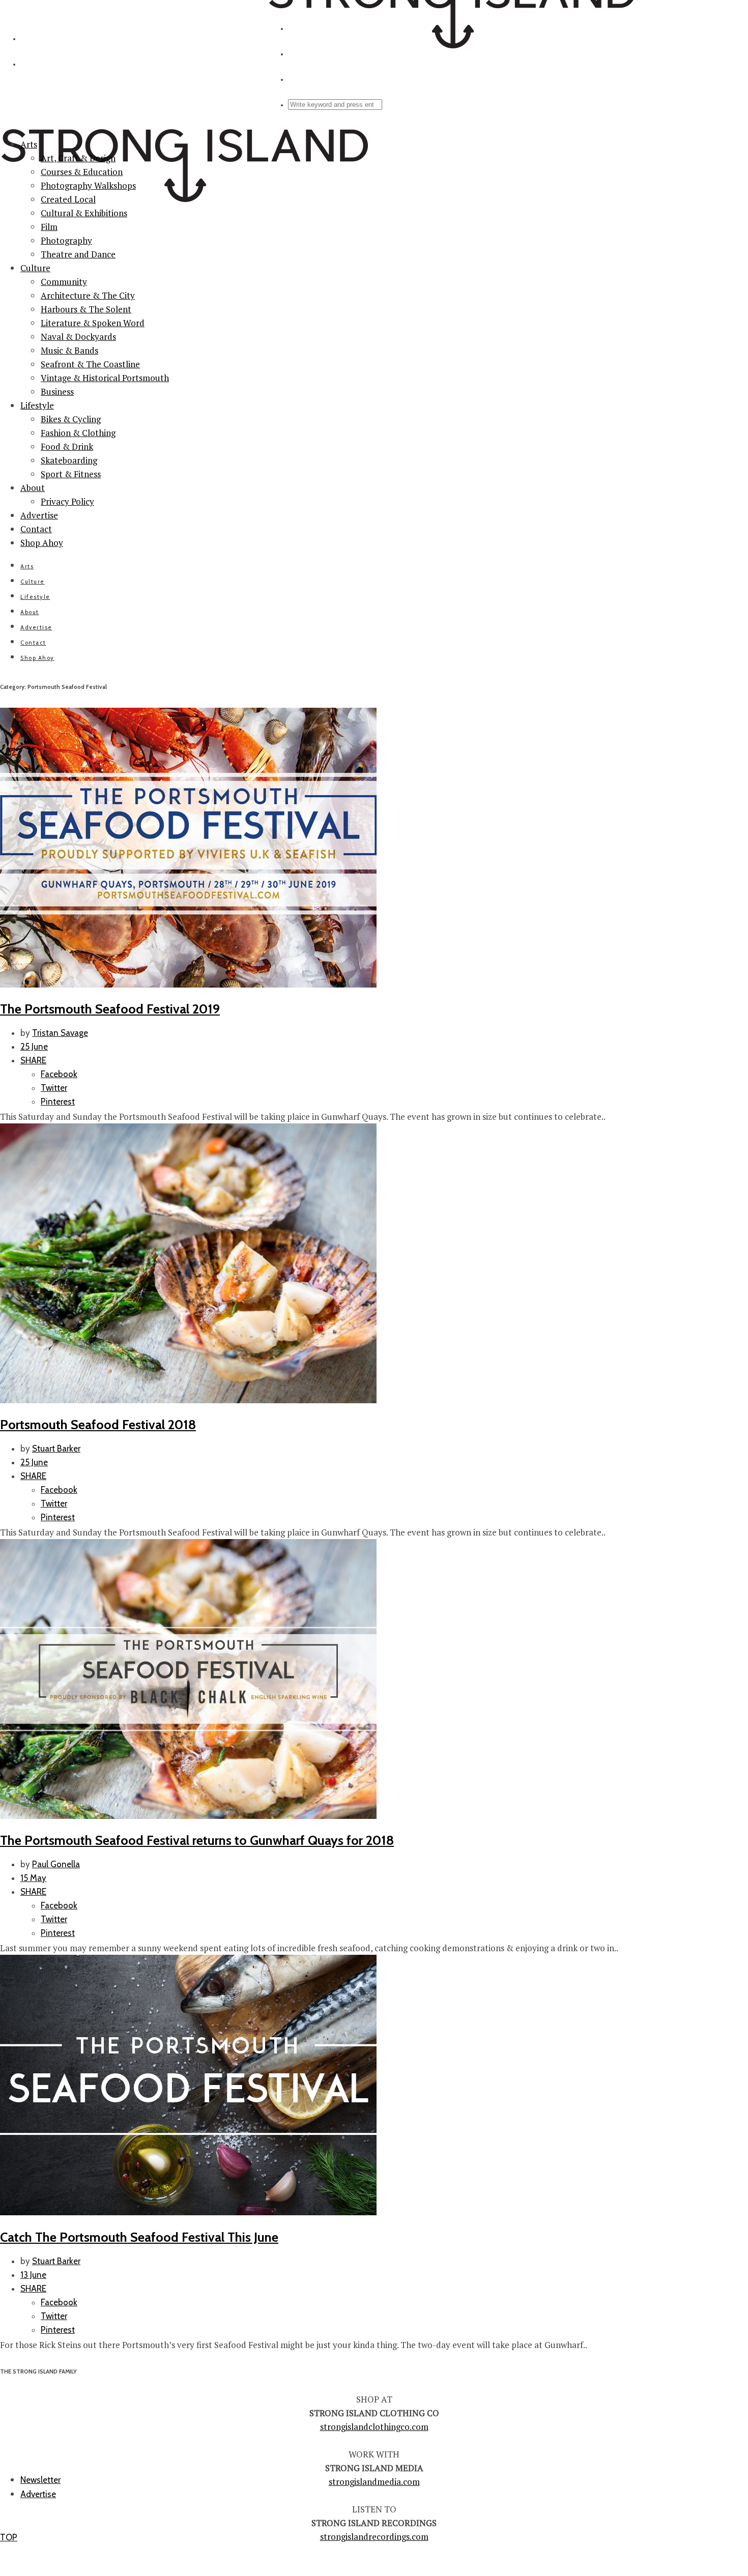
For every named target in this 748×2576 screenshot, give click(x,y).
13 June (33, 2275)
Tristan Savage (60, 1033)
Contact (36, 529)
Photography (66, 240)
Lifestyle (37, 405)
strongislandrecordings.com (374, 2537)
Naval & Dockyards (78, 337)
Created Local (68, 199)
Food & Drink (67, 446)
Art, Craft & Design (78, 158)
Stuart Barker (56, 1449)
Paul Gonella (56, 1864)
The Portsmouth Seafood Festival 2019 (110, 1009)
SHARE (33, 1060)
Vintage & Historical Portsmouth (105, 378)
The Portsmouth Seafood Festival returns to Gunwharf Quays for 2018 (197, 1840)
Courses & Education (82, 172)
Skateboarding (69, 460)
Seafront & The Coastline (90, 364)
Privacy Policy (67, 501)
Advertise (39, 515)
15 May (33, 1878)
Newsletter (40, 2480)
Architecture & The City (88, 295)
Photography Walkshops (88, 185)
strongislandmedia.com (374, 2482)
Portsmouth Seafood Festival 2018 (98, 1424)
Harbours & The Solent (86, 309)
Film (49, 227)
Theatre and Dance (78, 254)
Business (57, 392)
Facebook (59, 1074)
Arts (29, 144)
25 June (34, 1047)
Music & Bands (69, 350)
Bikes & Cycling (71, 419)
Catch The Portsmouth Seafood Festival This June (139, 2237)
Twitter (54, 1088)
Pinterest (58, 1102)
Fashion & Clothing (78, 433)
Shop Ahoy (42, 543)
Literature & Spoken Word (93, 323)
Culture (35, 268)
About (33, 488)
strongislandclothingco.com (374, 2427)
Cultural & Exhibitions (84, 213)
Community (64, 282)
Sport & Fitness (71, 474)
